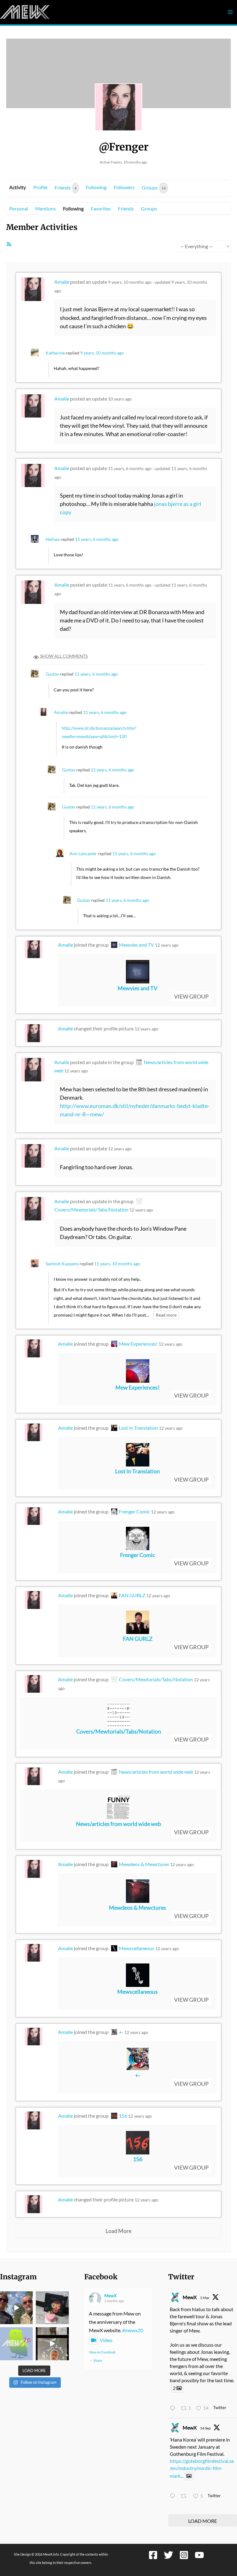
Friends (66, 187)
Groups (154, 187)
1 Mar (205, 2298)
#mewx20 (133, 2330)
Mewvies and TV (136, 945)
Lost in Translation (138, 1428)
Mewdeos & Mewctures (144, 1864)
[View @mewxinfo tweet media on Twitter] (189, 2476)
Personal (19, 208)
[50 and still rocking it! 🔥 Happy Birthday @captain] (52, 2344)
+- (121, 2032)
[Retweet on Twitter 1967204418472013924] (185, 2496)
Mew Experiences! (138, 1344)
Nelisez (53, 539)
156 (123, 2116)
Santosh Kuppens (62, 1264)
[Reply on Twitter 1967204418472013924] (174, 2496)
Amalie (62, 282)
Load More (118, 2231)
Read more (166, 1315)
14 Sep (205, 2428)
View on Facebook (102, 2352)
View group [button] (191, 996)
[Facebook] (153, 2555)
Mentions (46, 208)
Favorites (101, 208)
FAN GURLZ (132, 1595)
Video (106, 2340)
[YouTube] (199, 2555)
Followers (124, 187)
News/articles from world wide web (156, 1772)
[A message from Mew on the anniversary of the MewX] (16, 2308)
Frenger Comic (134, 1511)
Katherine (55, 353)
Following (96, 187)
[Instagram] (184, 2555)
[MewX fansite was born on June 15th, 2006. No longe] (52, 2308)
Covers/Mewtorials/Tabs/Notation (156, 1679)
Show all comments (63, 656)
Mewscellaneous (137, 1948)
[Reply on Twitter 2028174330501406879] (174, 2408)
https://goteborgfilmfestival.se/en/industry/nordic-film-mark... (202, 2468)
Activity (18, 187)
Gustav (52, 674)
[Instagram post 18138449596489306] (16, 2344)
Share (98, 2360)
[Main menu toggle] (230, 12)
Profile (40, 187)
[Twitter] (168, 2555)
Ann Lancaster (83, 853)
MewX (110, 2296)
